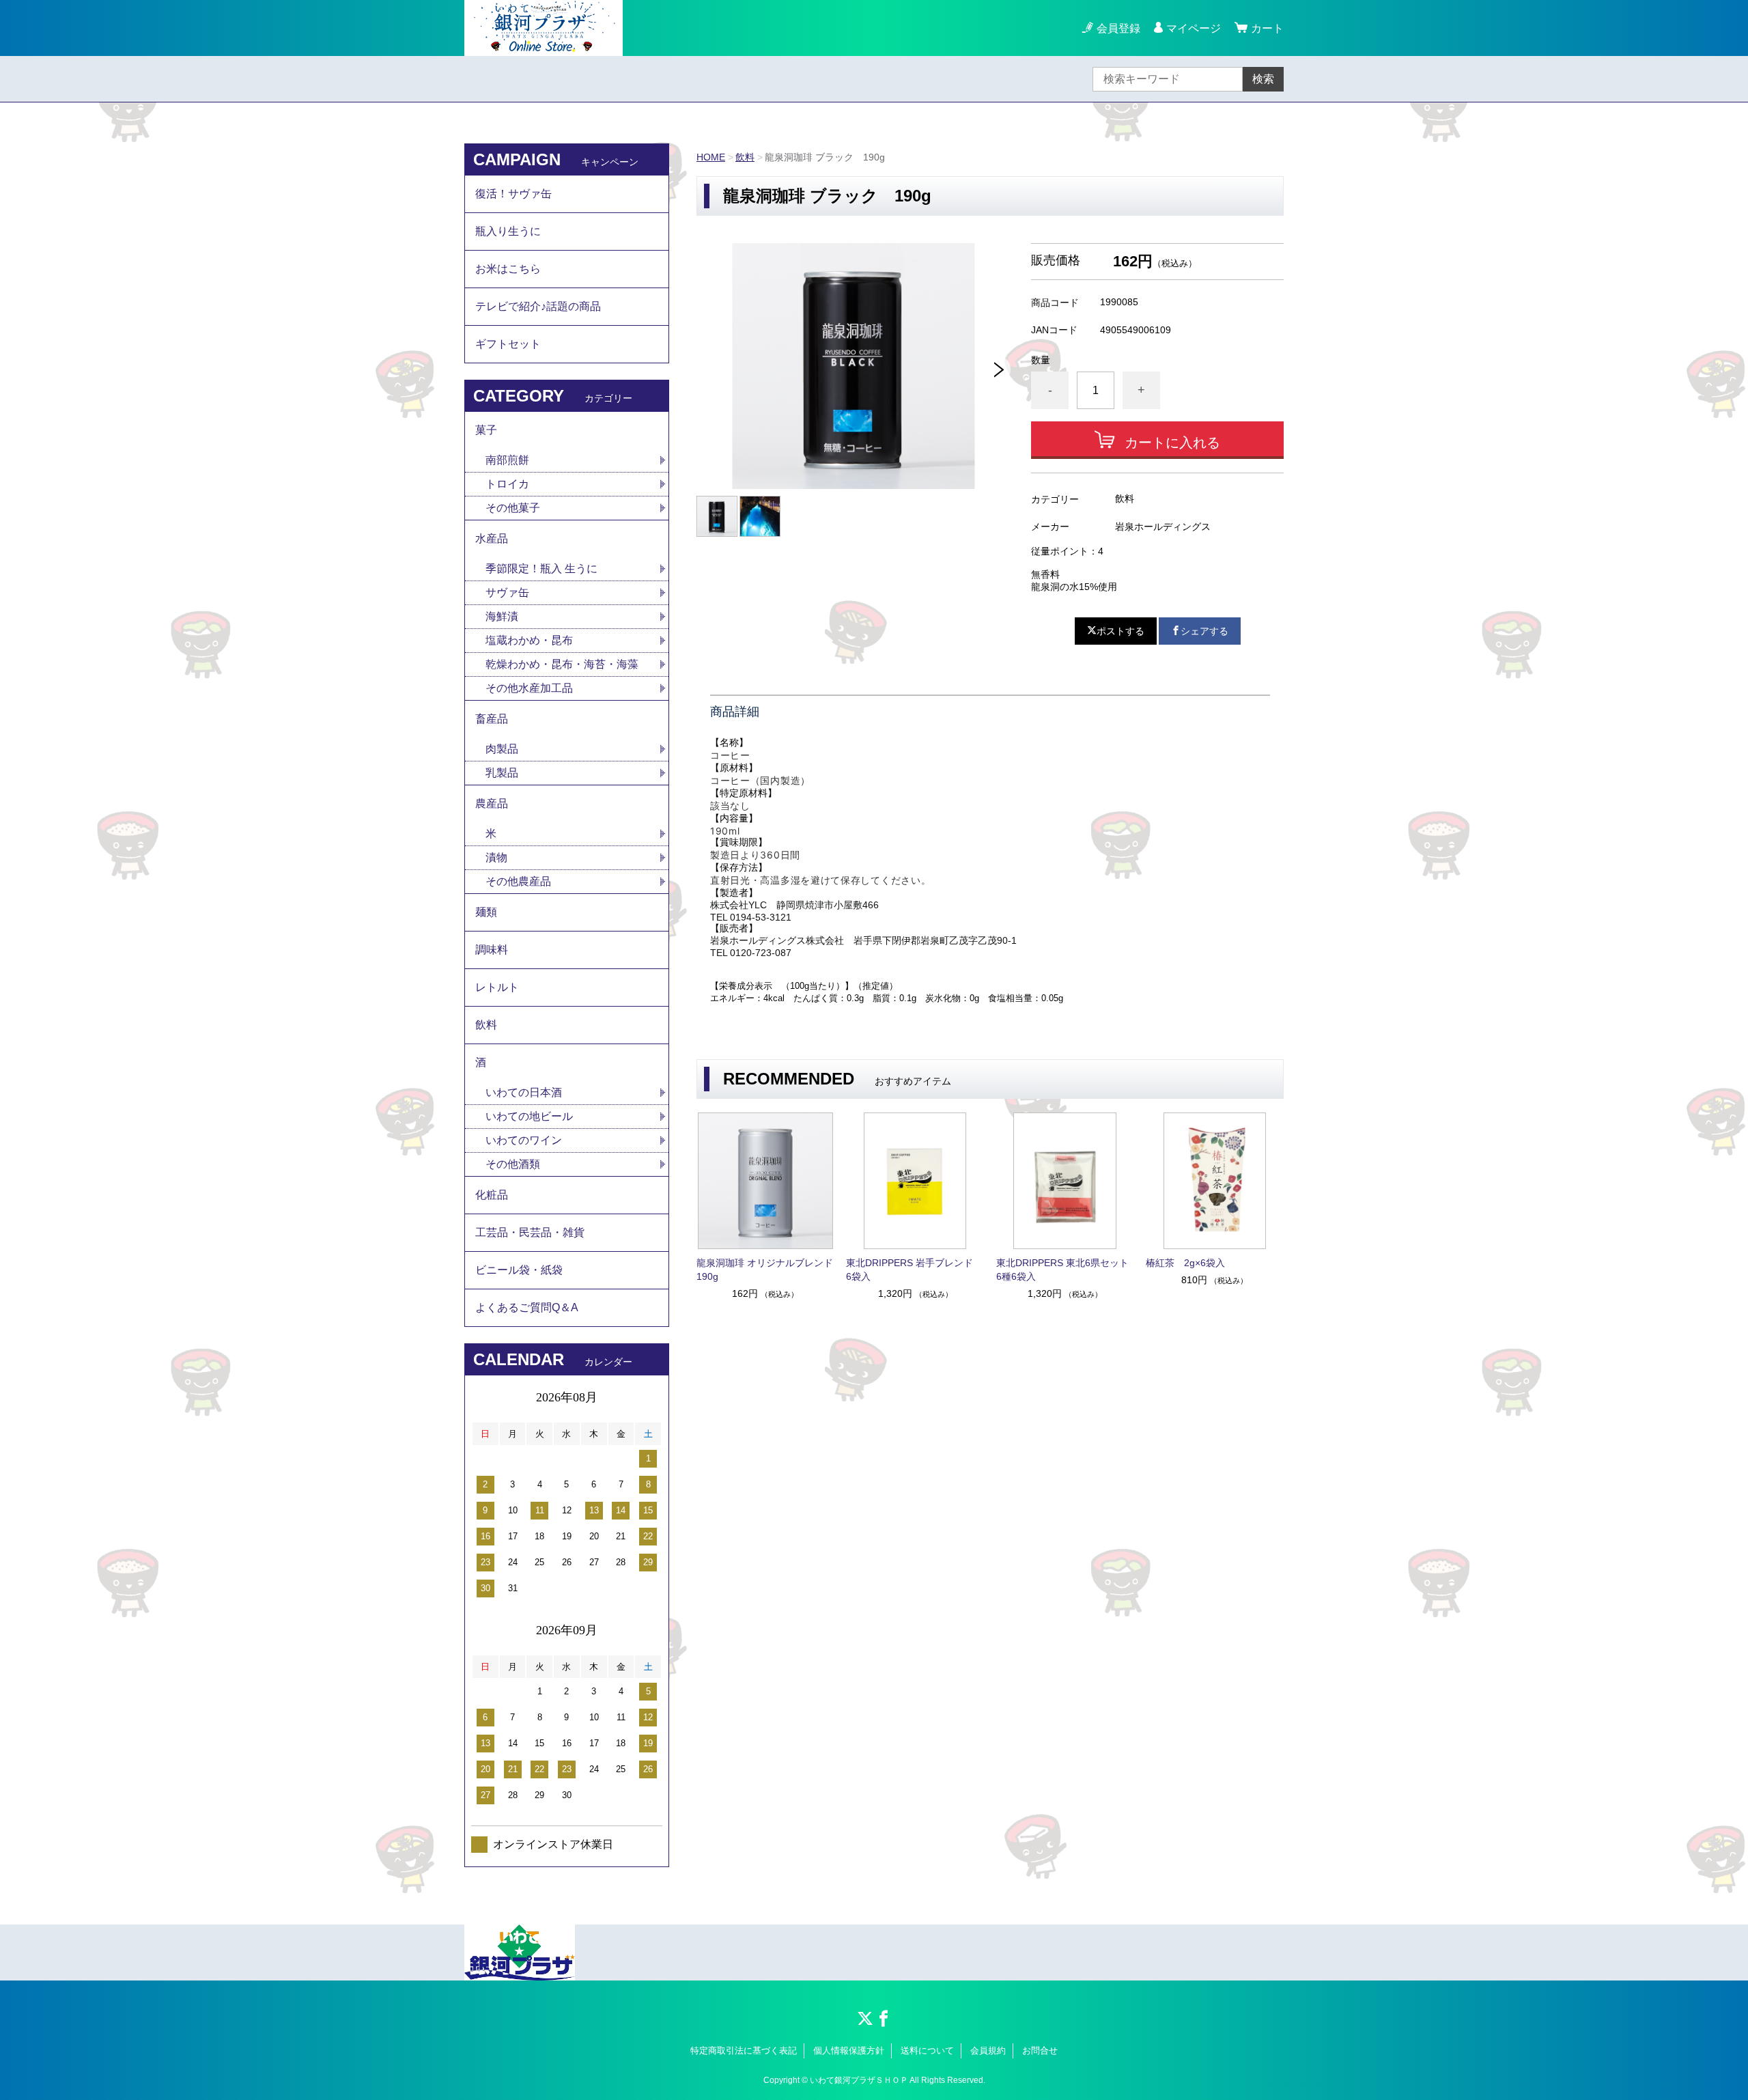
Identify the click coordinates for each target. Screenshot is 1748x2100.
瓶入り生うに (508, 231)
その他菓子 (513, 508)
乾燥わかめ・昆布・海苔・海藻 (562, 664)
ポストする (1120, 631)
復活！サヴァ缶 (513, 194)
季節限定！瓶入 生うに (541, 569)
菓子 (486, 430)
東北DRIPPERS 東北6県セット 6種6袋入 (1065, 1270)
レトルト (497, 987)
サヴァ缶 (507, 592)
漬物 (496, 857)
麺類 (486, 912)
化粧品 (492, 1195)
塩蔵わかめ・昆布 (529, 640)
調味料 (492, 950)
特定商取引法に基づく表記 (744, 2050)
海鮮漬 (502, 616)
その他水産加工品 (529, 688)
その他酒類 (513, 1164)
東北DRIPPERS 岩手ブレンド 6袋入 (914, 1270)
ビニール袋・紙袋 (519, 1270)
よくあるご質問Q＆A (527, 1307)
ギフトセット (508, 344)
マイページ (1194, 28)
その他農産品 (518, 881)
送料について (927, 2050)
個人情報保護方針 (849, 2050)
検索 (1263, 79)
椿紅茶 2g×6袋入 (1185, 1263)
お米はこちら (508, 269)
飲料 (745, 157)
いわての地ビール (529, 1116)
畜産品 (492, 719)
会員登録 (1118, 28)
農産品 (492, 803)
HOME (711, 157)
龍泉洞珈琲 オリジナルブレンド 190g (765, 1270)
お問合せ (1040, 2050)
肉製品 (502, 749)
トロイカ (507, 484)
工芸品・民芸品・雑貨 (530, 1232)
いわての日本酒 (524, 1092)
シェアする (1204, 631)
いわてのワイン (524, 1140)
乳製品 (502, 773)
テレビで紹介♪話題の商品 (538, 306)
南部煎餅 (507, 460)
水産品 (492, 538)
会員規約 (988, 2050)
